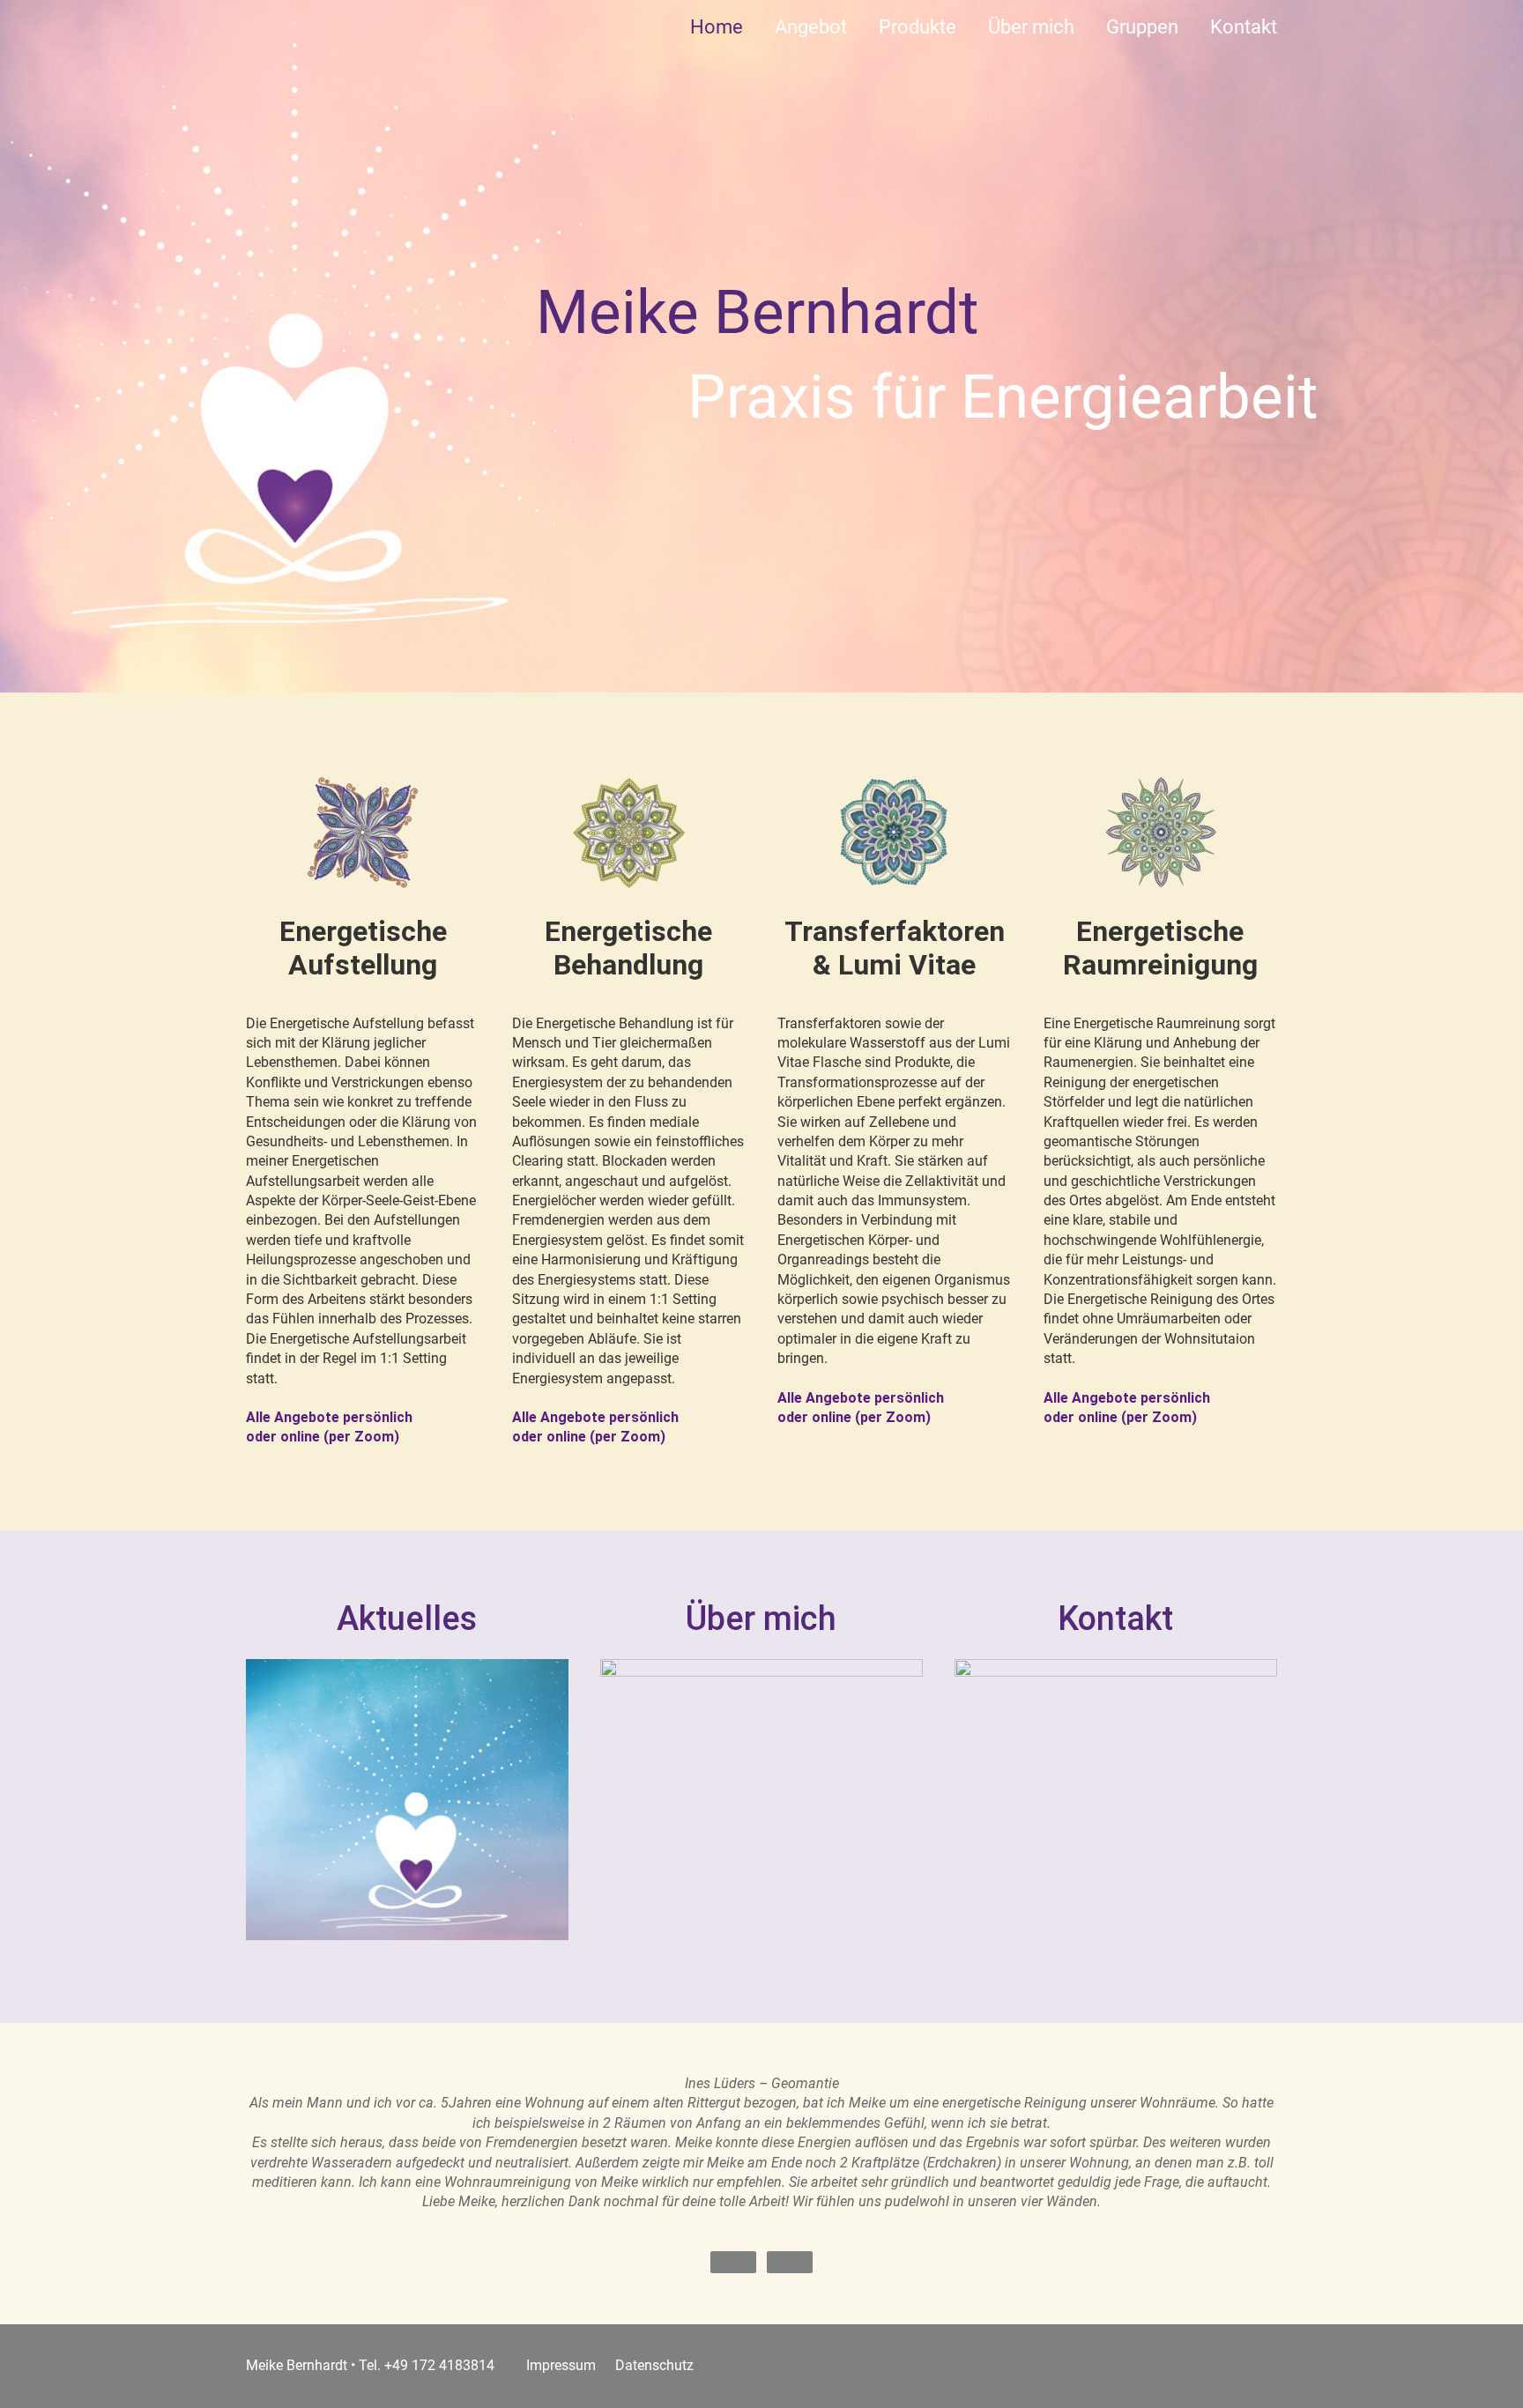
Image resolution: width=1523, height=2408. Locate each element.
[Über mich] (761, 1768)
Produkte (918, 27)
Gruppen (1142, 27)
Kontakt (1244, 27)
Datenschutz (654, 2365)
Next (790, 2262)
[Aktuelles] (407, 1768)
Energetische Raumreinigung (1160, 948)
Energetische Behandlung (628, 948)
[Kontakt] (1116, 1768)
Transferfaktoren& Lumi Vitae (895, 948)
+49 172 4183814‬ (439, 2365)
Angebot (811, 27)
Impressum (561, 2365)
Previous (733, 2262)
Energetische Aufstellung (363, 948)
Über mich (1031, 27)
